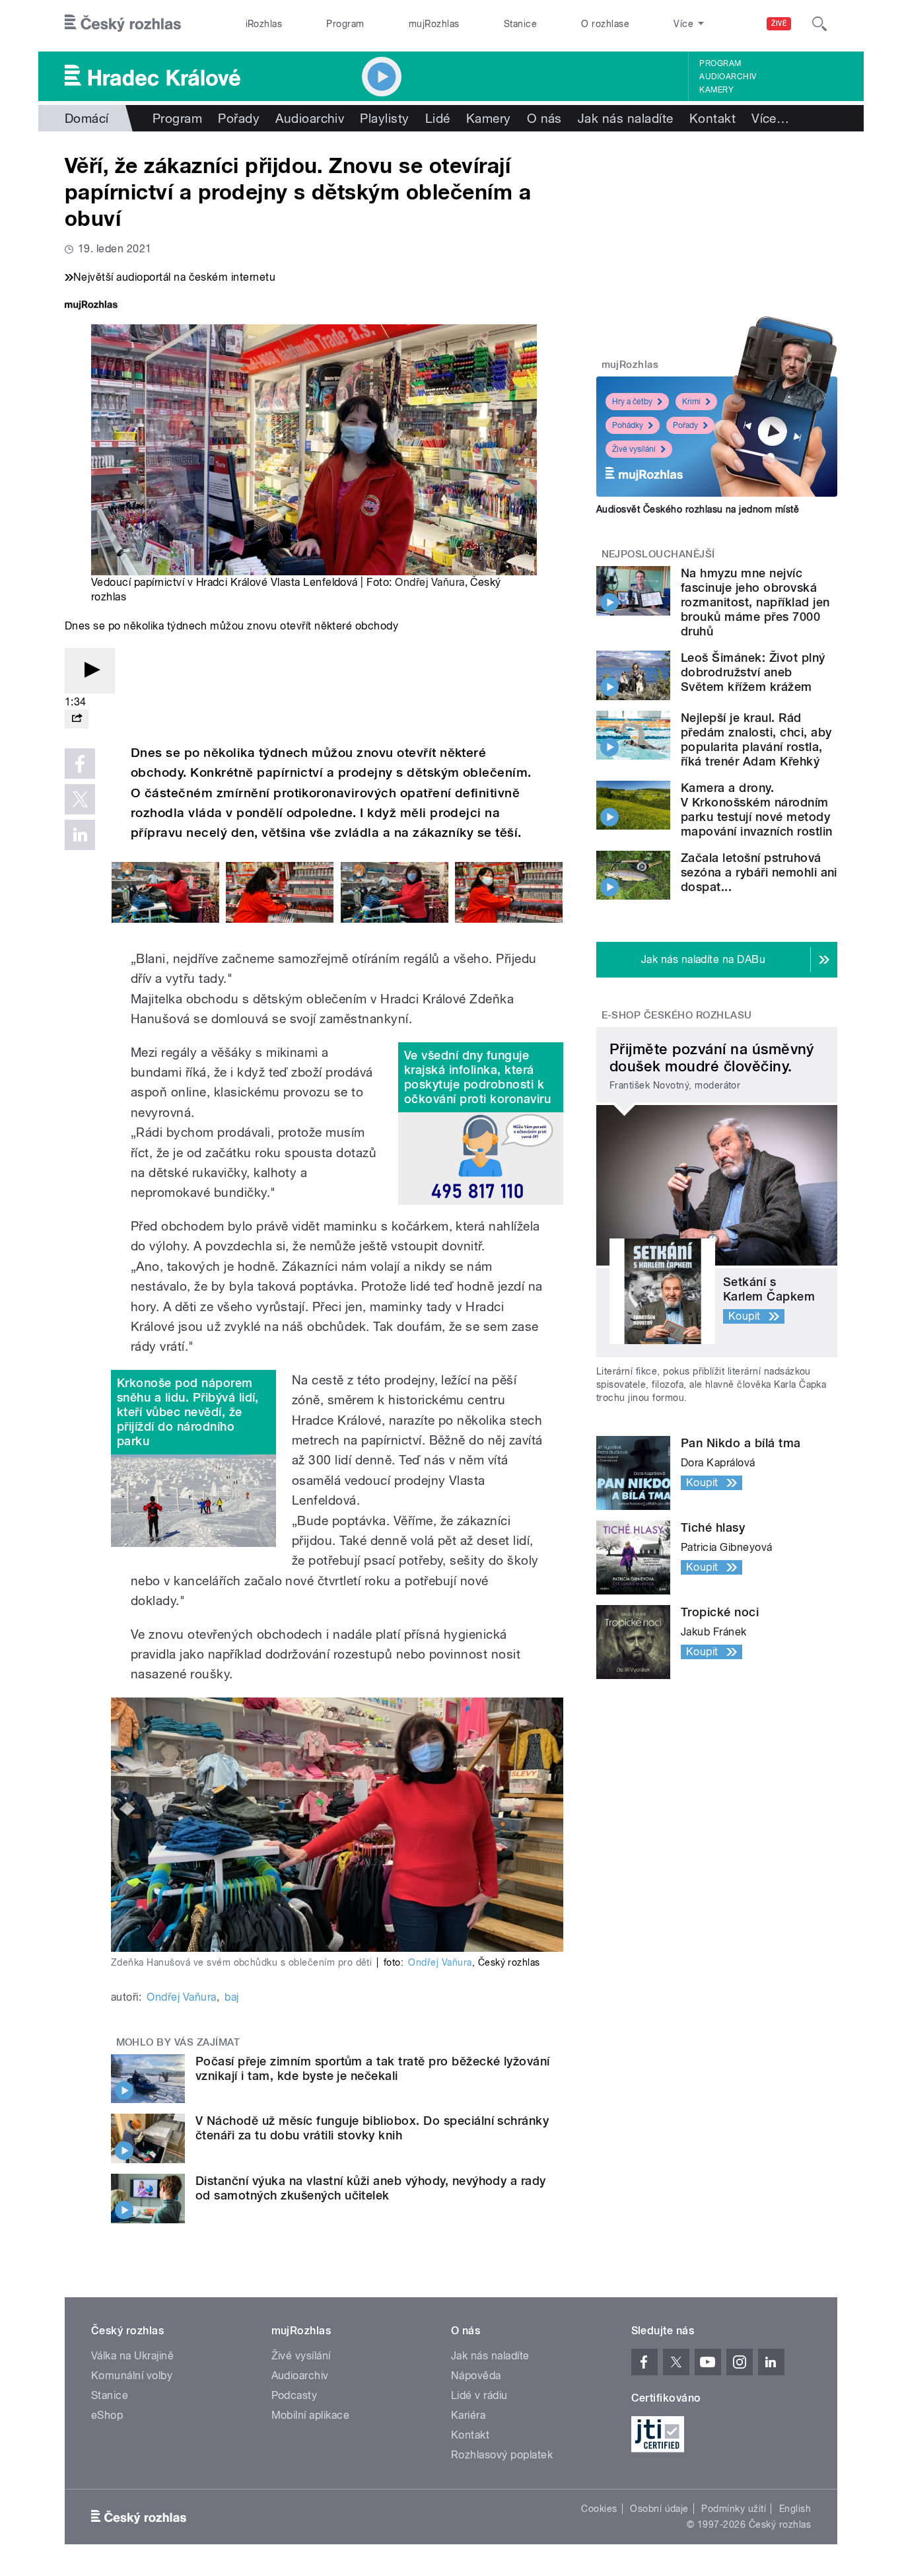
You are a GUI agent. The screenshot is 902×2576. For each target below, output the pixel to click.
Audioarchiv (728, 77)
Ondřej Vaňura (430, 582)
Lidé (438, 118)
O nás (544, 118)
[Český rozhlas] (123, 24)
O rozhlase (605, 24)
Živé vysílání (634, 449)
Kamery (716, 90)
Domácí (87, 118)
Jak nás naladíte (626, 118)
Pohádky (628, 425)
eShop (107, 2415)
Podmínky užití (734, 2509)
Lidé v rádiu (479, 2395)
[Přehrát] (90, 671)
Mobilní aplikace (311, 2415)
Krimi (691, 402)
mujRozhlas (434, 24)
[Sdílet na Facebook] (80, 764)
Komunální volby (132, 2376)
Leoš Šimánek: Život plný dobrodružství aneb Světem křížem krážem (753, 672)
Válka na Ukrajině (132, 2356)
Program (345, 24)
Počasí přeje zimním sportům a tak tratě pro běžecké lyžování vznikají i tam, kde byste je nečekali (373, 2068)
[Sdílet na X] (80, 799)
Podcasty (295, 2395)
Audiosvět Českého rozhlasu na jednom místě (698, 509)
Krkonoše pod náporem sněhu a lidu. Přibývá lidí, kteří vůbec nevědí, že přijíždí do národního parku (188, 1412)
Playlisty (384, 118)
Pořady (239, 118)
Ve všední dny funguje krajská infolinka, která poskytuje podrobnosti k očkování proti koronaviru (477, 1077)
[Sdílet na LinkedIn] (80, 835)
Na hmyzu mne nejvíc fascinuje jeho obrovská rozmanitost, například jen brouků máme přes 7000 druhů (755, 602)
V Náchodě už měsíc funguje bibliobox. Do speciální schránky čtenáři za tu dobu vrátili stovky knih (372, 2128)
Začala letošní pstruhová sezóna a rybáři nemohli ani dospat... (759, 872)
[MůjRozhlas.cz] (91, 306)
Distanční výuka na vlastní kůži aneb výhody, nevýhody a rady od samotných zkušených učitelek (371, 2188)
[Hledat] (819, 24)
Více (770, 118)
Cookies (599, 2509)
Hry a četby (632, 402)
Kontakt (712, 118)
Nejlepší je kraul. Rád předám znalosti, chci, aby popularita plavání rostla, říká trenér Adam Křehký (756, 739)
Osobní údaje (659, 2509)
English (795, 2509)
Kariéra (468, 2415)
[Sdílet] (77, 719)
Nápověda (476, 2376)
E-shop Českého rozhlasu (677, 1015)
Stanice (520, 24)
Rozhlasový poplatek (502, 2455)
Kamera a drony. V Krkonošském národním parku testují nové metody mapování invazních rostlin (756, 809)
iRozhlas (264, 24)
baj (231, 1997)
